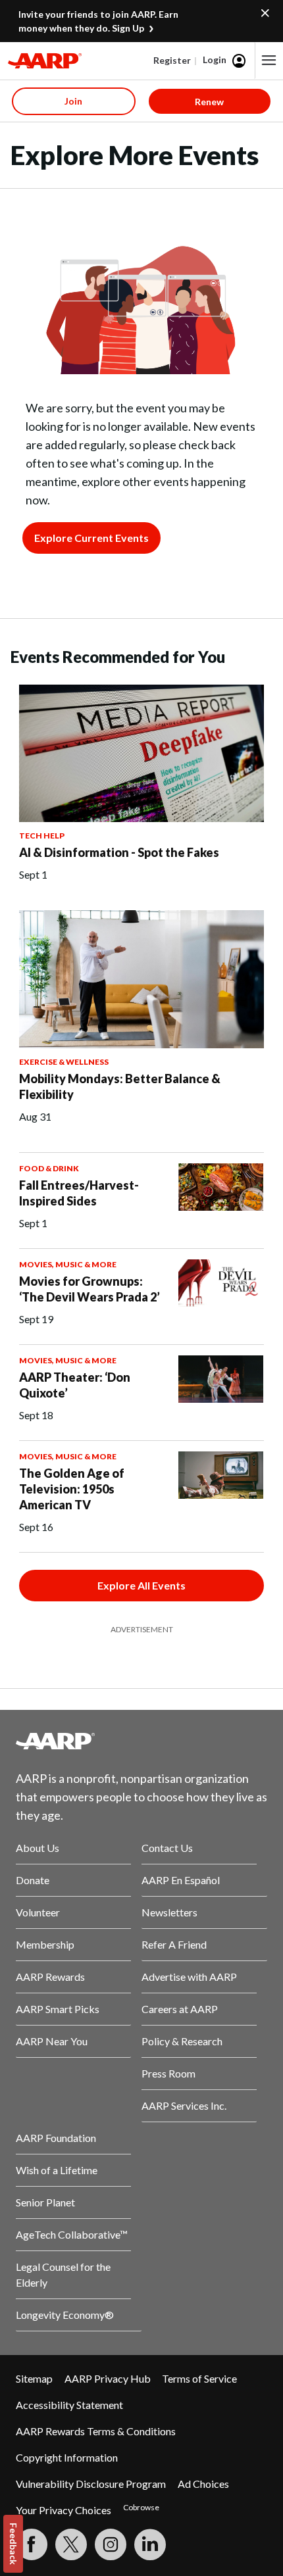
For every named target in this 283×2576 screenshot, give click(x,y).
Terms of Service (199, 2378)
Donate (33, 1880)
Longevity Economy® (65, 2315)
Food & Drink (49, 1168)
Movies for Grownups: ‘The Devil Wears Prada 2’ (90, 1289)
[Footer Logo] (141, 1741)
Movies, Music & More (68, 1264)
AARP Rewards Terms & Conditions (96, 2431)
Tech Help (42, 836)
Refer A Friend (174, 1944)
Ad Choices (203, 2484)
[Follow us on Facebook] (32, 2544)
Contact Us (167, 1848)
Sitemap (34, 2378)
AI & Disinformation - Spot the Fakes (119, 852)
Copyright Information (67, 2457)
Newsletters (169, 1912)
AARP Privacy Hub (108, 2378)
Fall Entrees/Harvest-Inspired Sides (79, 1193)
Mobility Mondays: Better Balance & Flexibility (120, 1086)
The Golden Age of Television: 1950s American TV (72, 1489)
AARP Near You (52, 2041)
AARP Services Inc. (184, 2105)
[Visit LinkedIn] (150, 2544)
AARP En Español (181, 1880)
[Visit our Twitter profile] (71, 2544)
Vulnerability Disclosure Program (91, 2484)
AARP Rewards (50, 1977)
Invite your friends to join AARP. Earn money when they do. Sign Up (98, 21)
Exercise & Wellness (64, 1062)
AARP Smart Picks (58, 2009)
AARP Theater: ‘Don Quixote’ (75, 1385)
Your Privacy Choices (64, 2510)
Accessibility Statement (69, 2405)
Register (172, 60)
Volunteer (38, 1912)
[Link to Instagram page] (111, 2544)
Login (215, 60)
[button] (269, 61)
